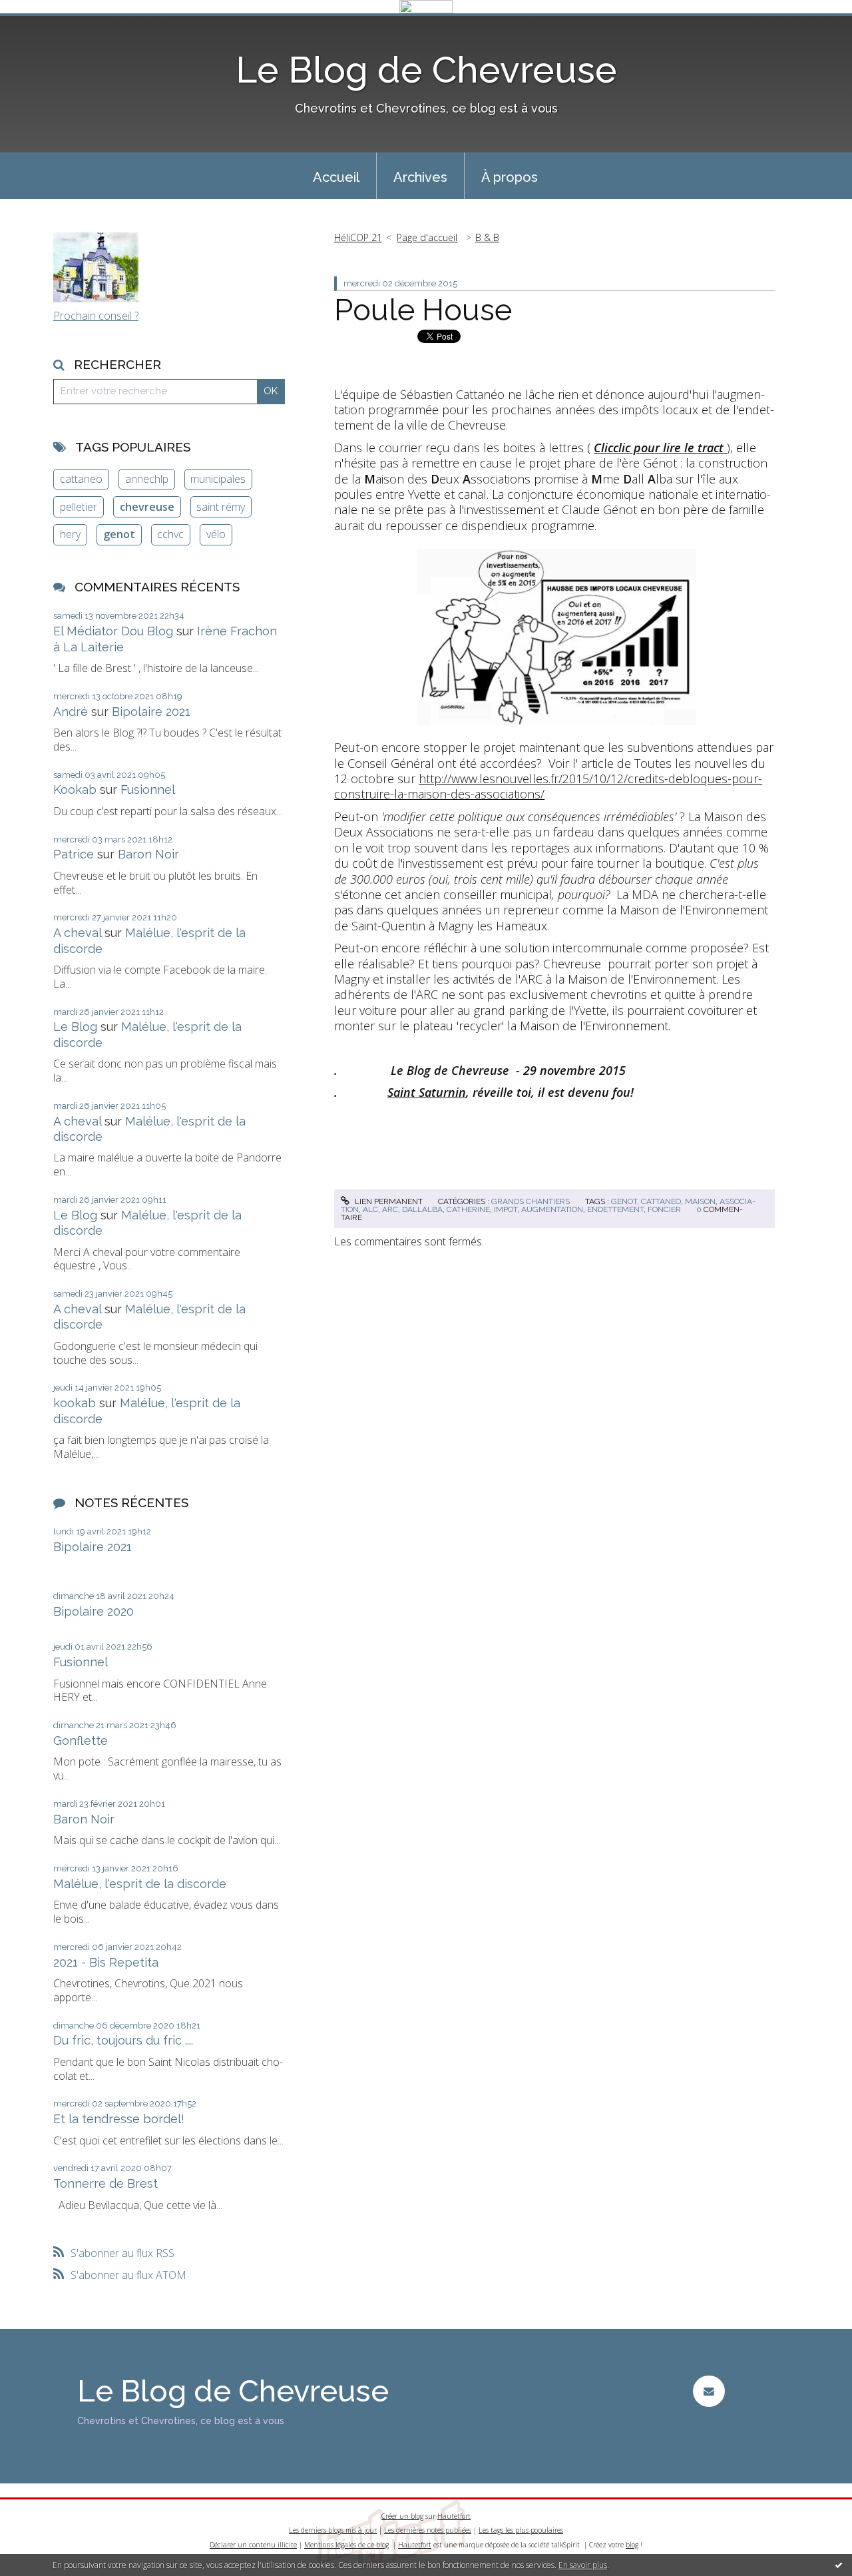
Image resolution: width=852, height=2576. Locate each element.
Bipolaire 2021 (151, 712)
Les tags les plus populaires (521, 2530)
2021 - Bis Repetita (106, 1962)
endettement (615, 1209)
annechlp (147, 479)
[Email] (709, 2391)
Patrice (74, 854)
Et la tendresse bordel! (119, 2119)
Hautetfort (454, 2516)
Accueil (336, 177)
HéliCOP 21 (358, 237)
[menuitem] (336, 176)
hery (70, 534)
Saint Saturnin (427, 1092)
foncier (664, 1209)
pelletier (79, 507)
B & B (487, 237)
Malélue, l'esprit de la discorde (140, 1884)
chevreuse (147, 507)
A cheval (77, 933)
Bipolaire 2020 (94, 1611)
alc (370, 1209)
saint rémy (221, 507)
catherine (468, 1209)
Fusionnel (148, 790)
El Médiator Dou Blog (113, 631)
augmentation (552, 1209)
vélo (216, 534)
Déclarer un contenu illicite (253, 2545)
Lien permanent (387, 1201)
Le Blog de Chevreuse (426, 70)
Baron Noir (148, 854)
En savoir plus (583, 2565)
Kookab (75, 790)
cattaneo (81, 479)
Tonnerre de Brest (106, 2183)
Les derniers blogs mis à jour (333, 2530)
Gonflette (81, 1741)
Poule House (423, 310)
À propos (510, 177)
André (71, 712)
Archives (420, 177)
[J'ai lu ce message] (839, 2565)
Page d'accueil (427, 237)
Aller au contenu (45, 25)
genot (119, 534)
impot (506, 1209)
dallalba (422, 1209)
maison (700, 1201)
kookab (75, 1403)
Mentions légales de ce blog (346, 2545)
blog (632, 2545)
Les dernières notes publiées (428, 2530)
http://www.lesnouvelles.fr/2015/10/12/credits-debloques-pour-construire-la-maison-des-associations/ (548, 786)
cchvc (170, 534)
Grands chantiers (531, 1201)
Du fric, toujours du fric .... (123, 2040)
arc (390, 1209)
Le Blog (75, 1027)
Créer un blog (402, 2516)
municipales (218, 479)
